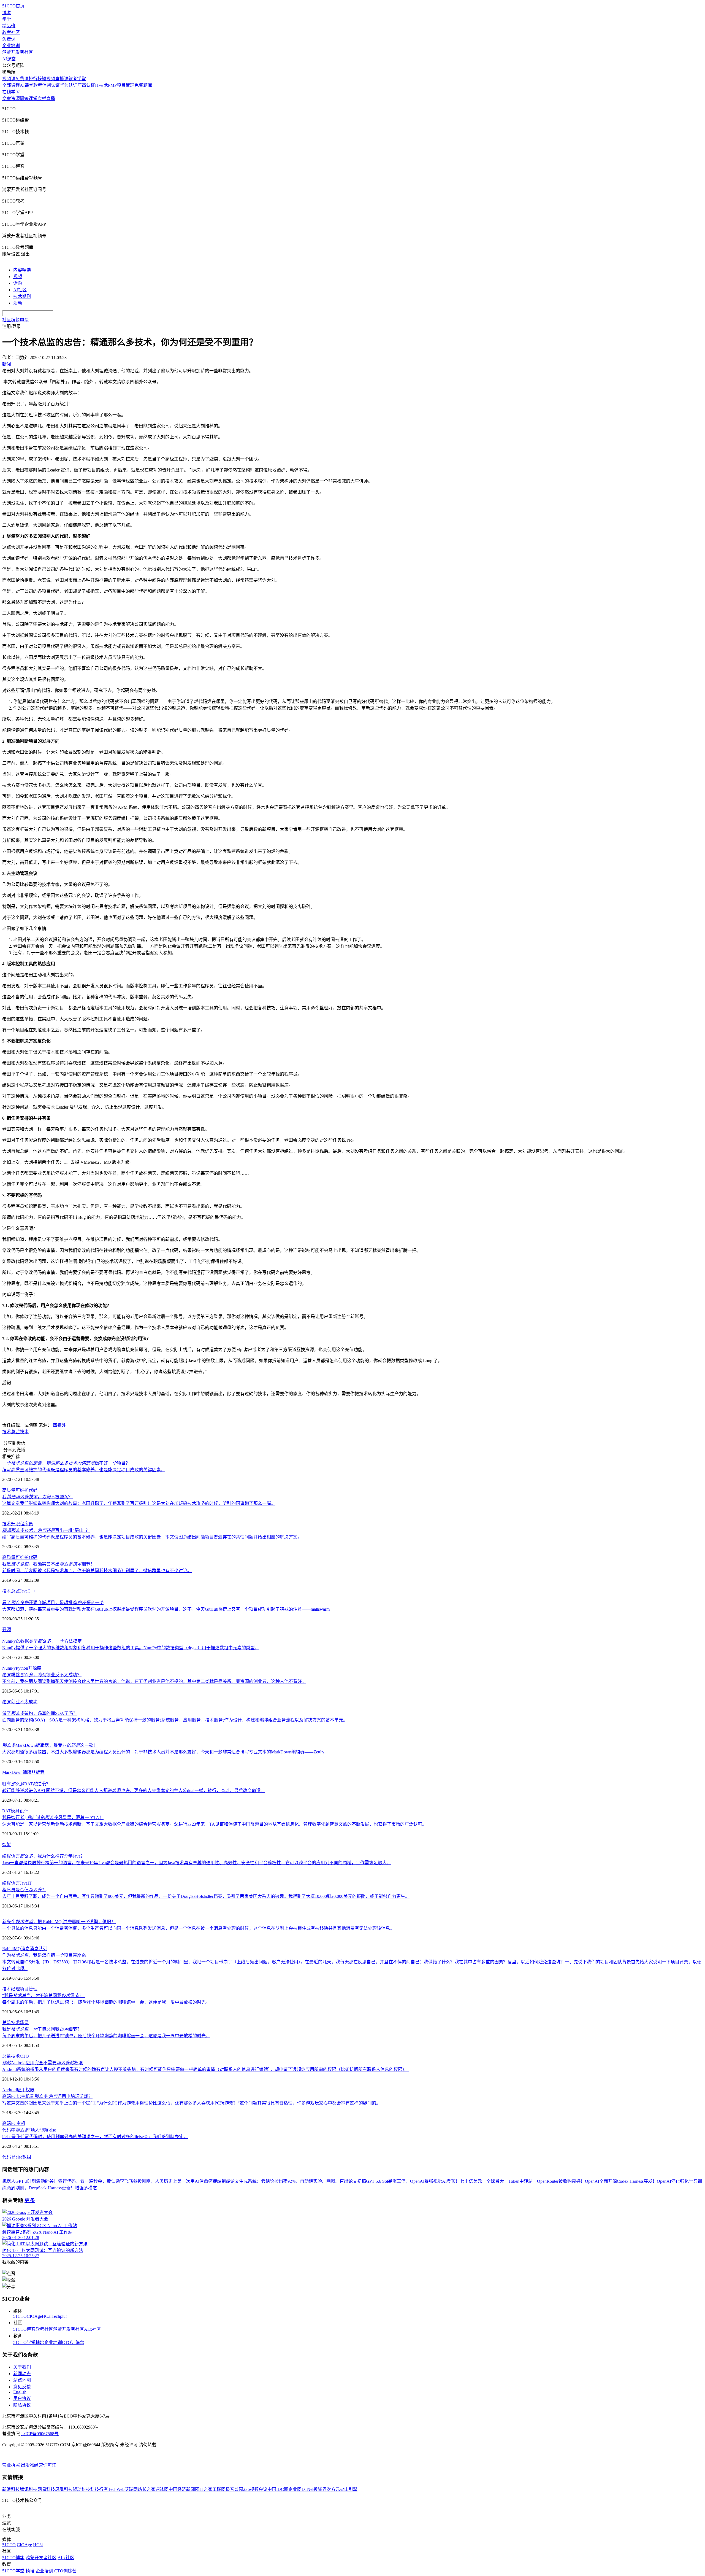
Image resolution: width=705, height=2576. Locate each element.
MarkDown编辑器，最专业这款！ (50, 1745)
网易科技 (46, 2489)
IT (30, 1883)
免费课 (9, 39)
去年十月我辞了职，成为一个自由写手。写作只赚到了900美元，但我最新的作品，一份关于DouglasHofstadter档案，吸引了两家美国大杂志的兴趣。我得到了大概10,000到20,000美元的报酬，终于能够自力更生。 (206, 1896)
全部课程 (11, 85)
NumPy (9, 1668)
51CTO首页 (13, 6)
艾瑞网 (131, 2489)
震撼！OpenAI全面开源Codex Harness (608, 2181)
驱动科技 (82, 2489)
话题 (18, 283)
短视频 (48, 79)
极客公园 (234, 2489)
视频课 (9, 79)
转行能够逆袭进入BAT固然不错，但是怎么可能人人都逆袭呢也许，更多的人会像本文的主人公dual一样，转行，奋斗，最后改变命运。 (134, 1790)
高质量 (9, 1490)
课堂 (33, 99)
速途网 (162, 2489)
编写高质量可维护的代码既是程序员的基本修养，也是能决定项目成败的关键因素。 (84, 1470)
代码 (33, 1490)
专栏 (42, 99)
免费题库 (143, 85)
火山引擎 (349, 2489)
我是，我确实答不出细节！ (48, 1564)
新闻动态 (22, 2374)
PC (14, 2123)
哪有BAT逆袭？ (26, 1784)
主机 (21, 2123)
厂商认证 (86, 85)
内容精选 (22, 270)
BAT (6, 1811)
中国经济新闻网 (184, 2489)
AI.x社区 (92, 2329)
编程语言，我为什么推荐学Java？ (44, 1856)
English (20, 2392)
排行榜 (35, 79)
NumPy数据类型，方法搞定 (42, 1641)
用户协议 (22, 2398)
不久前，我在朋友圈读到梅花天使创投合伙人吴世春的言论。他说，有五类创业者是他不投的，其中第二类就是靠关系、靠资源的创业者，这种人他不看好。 (154, 1681)
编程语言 (11, 1883)
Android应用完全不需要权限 (43, 2063)
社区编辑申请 (15, 320)
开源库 (35, 1668)
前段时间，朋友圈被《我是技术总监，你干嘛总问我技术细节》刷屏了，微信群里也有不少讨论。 (97, 1571)
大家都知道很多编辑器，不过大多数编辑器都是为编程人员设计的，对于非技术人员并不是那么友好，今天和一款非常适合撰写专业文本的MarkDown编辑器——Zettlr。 (165, 1752)
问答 (24, 99)
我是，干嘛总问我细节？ (42, 2029)
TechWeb (116, 2489)
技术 (7, 1432)
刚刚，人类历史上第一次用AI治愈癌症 (179, 2181)
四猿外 (59, 1425)
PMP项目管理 (121, 85)
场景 (24, 2023)
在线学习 (11, 92)
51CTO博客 (24, 2329)
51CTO (20, 2316)
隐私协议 (22, 2405)
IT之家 (206, 2489)
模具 (15, 1811)
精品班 (9, 26)
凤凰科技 (64, 2489)
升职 (15, 1524)
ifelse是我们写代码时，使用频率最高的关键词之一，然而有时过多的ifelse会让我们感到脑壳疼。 (95, 2137)
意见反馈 (22, 2387)
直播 (51, 99)
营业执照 (12, 2465)
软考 (38, 85)
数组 (27, 2157)
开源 (7, 1630)
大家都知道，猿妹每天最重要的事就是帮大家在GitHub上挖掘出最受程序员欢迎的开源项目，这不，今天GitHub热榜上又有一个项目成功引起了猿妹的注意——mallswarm (166, 1609)
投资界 (320, 2489)
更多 (30, 2200)
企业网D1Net (301, 2489)
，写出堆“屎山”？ (46, 1530)
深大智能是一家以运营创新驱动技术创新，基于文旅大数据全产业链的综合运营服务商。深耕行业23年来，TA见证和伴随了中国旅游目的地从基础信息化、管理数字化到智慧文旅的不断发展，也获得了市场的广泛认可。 (214, 1824)
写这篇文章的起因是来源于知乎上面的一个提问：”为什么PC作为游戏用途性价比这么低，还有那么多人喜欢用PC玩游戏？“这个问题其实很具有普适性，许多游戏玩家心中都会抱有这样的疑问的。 (191, 2103)
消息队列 (39, 1949)
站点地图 (22, 2380)
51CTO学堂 (24, 2342)
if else (17, 2157)
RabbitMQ (12, 1949)
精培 (40, 2342)
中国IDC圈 (278, 2489)
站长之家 (147, 2489)
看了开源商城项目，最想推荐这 (53, 1603)
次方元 (333, 2489)
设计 (24, 1811)
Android (10, 2090)
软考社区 (11, 32)
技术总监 (11, 1591)
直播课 (62, 79)
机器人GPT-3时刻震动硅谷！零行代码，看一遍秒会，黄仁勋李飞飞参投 (72, 2181)
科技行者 (99, 2489)
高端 (7, 2123)
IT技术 (101, 85)
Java (24, 1591)
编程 (40, 1772)
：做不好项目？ (66, 1463)
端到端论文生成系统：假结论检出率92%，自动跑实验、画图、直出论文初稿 (292, 2181)
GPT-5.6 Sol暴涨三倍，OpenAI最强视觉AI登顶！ (413, 2181)
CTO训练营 (73, 2342)
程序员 (26, 1524)
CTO (24, 2056)
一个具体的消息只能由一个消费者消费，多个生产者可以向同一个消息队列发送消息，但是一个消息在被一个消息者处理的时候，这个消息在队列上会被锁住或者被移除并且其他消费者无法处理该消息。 (198, 1928)
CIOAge (34, 2316)
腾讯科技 (29, 2489)
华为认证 (69, 85)
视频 (18, 277)
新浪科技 (11, 2489)
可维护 (22, 1490)
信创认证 (51, 85)
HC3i (47, 2316)
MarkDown (12, 1772)
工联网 (219, 2489)
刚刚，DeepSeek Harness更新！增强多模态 (56, 2188)
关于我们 (22, 2367)
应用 (21, 2090)
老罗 (7, 1702)
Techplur (59, 2316)
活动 (18, 303)
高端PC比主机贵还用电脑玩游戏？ (47, 2096)
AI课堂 (9, 59)
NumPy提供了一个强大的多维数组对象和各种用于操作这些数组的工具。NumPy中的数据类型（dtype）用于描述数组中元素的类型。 (131, 1648)
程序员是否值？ (24, 1890)
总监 (15, 1432)
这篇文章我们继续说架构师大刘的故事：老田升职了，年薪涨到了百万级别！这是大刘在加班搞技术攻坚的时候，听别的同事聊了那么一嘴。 (139, 1503)
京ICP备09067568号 (40, 2434)
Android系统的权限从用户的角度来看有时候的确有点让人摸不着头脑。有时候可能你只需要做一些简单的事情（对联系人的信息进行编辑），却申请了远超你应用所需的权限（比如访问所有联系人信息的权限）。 (206, 2069)
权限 (30, 2090)
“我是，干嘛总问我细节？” (44, 1996)
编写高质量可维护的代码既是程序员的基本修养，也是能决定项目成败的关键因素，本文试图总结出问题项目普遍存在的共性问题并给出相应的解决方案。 (152, 1537)
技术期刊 (22, 296)
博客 (7, 13)
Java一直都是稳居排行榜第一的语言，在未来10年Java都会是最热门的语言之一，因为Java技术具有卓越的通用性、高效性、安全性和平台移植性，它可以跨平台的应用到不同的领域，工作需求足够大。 (197, 1863)
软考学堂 (77, 79)
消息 (25, 1949)
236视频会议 (255, 2489)
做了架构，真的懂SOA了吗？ (40, 1713)
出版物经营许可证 (39, 2465)
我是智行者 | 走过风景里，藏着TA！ (53, 1818)
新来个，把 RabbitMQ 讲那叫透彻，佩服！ (59, 1922)
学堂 (7, 19)
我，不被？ (37, 1497)
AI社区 (20, 290)
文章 (7, 99)
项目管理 (29, 1989)
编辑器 (29, 1772)
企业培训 (11, 46)
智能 (7, 1845)
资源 (15, 99)
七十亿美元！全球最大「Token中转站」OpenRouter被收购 (516, 2181)
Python (22, 1668)
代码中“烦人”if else (29, 2130)
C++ (32, 1591)
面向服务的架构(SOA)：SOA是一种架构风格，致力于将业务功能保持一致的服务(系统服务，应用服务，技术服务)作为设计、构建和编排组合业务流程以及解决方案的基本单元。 (175, 1720)
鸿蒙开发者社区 (18, 52)
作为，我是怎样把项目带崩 (44, 1955)
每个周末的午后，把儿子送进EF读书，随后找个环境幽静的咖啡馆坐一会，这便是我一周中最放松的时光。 (106, 2002)
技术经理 (11, 1989)
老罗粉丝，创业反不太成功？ (42, 1675)
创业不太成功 (24, 1702)
